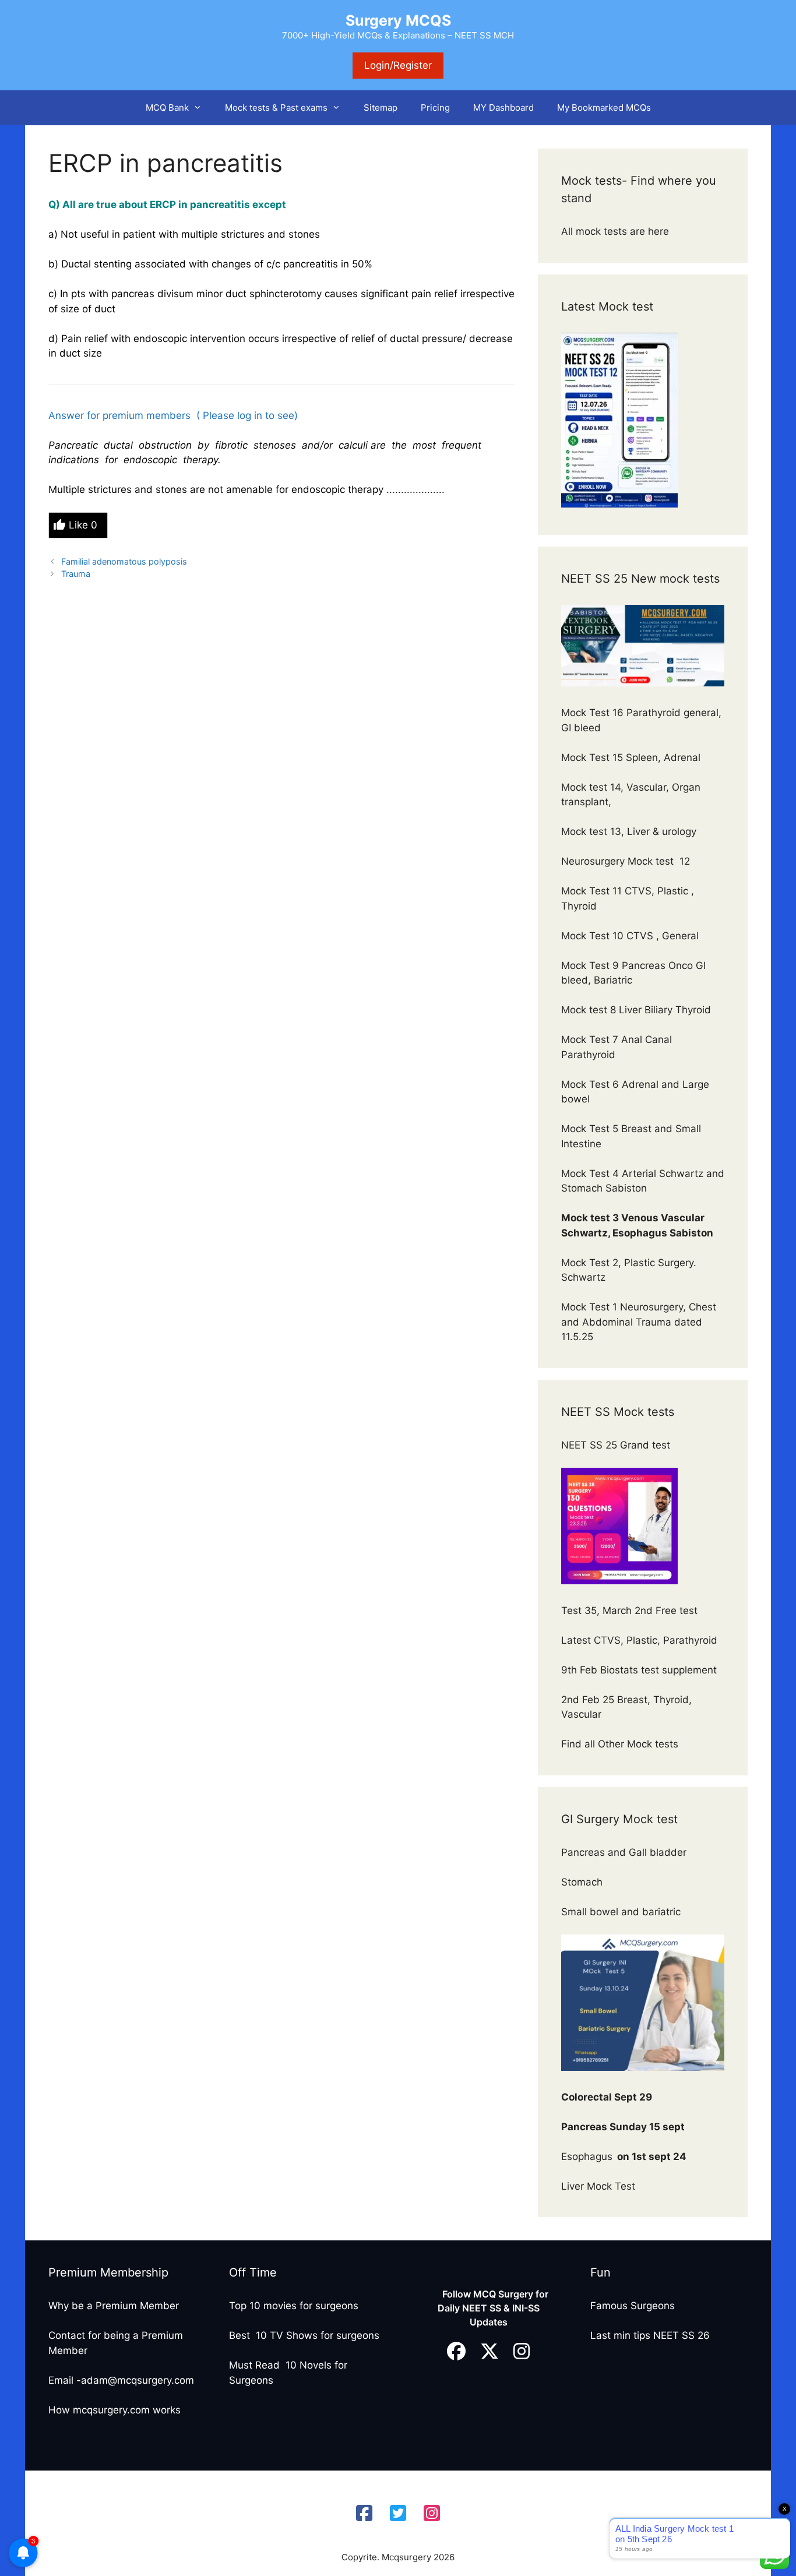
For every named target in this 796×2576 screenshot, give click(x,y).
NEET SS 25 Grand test (617, 1445)
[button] (201, 108)
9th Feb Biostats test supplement (639, 1670)
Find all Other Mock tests (621, 1744)
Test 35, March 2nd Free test (631, 1611)
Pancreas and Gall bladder (625, 1852)
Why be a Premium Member (114, 2306)
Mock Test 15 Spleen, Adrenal (631, 757)
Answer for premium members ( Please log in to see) (175, 415)
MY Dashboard (503, 108)
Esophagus (624, 2156)
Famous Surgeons (633, 2306)
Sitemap (381, 108)
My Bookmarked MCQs (604, 108)
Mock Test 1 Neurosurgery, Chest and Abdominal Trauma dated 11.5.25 (639, 1322)
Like (83, 525)
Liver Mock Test (598, 2186)
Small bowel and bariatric (621, 1912)
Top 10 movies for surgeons (294, 2306)
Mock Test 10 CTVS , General (630, 936)
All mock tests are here (617, 231)
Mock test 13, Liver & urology (629, 831)
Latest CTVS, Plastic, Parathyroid (639, 1640)
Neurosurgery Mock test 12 (627, 861)
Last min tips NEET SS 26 (650, 2335)
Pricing (435, 108)
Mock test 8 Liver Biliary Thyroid (636, 1010)
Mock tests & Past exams (276, 108)
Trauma (76, 574)
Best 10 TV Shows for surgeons (304, 2335)
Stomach (583, 1882)
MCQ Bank (167, 108)
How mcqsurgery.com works (115, 2410)
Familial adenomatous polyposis (124, 561)
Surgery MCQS (398, 20)
